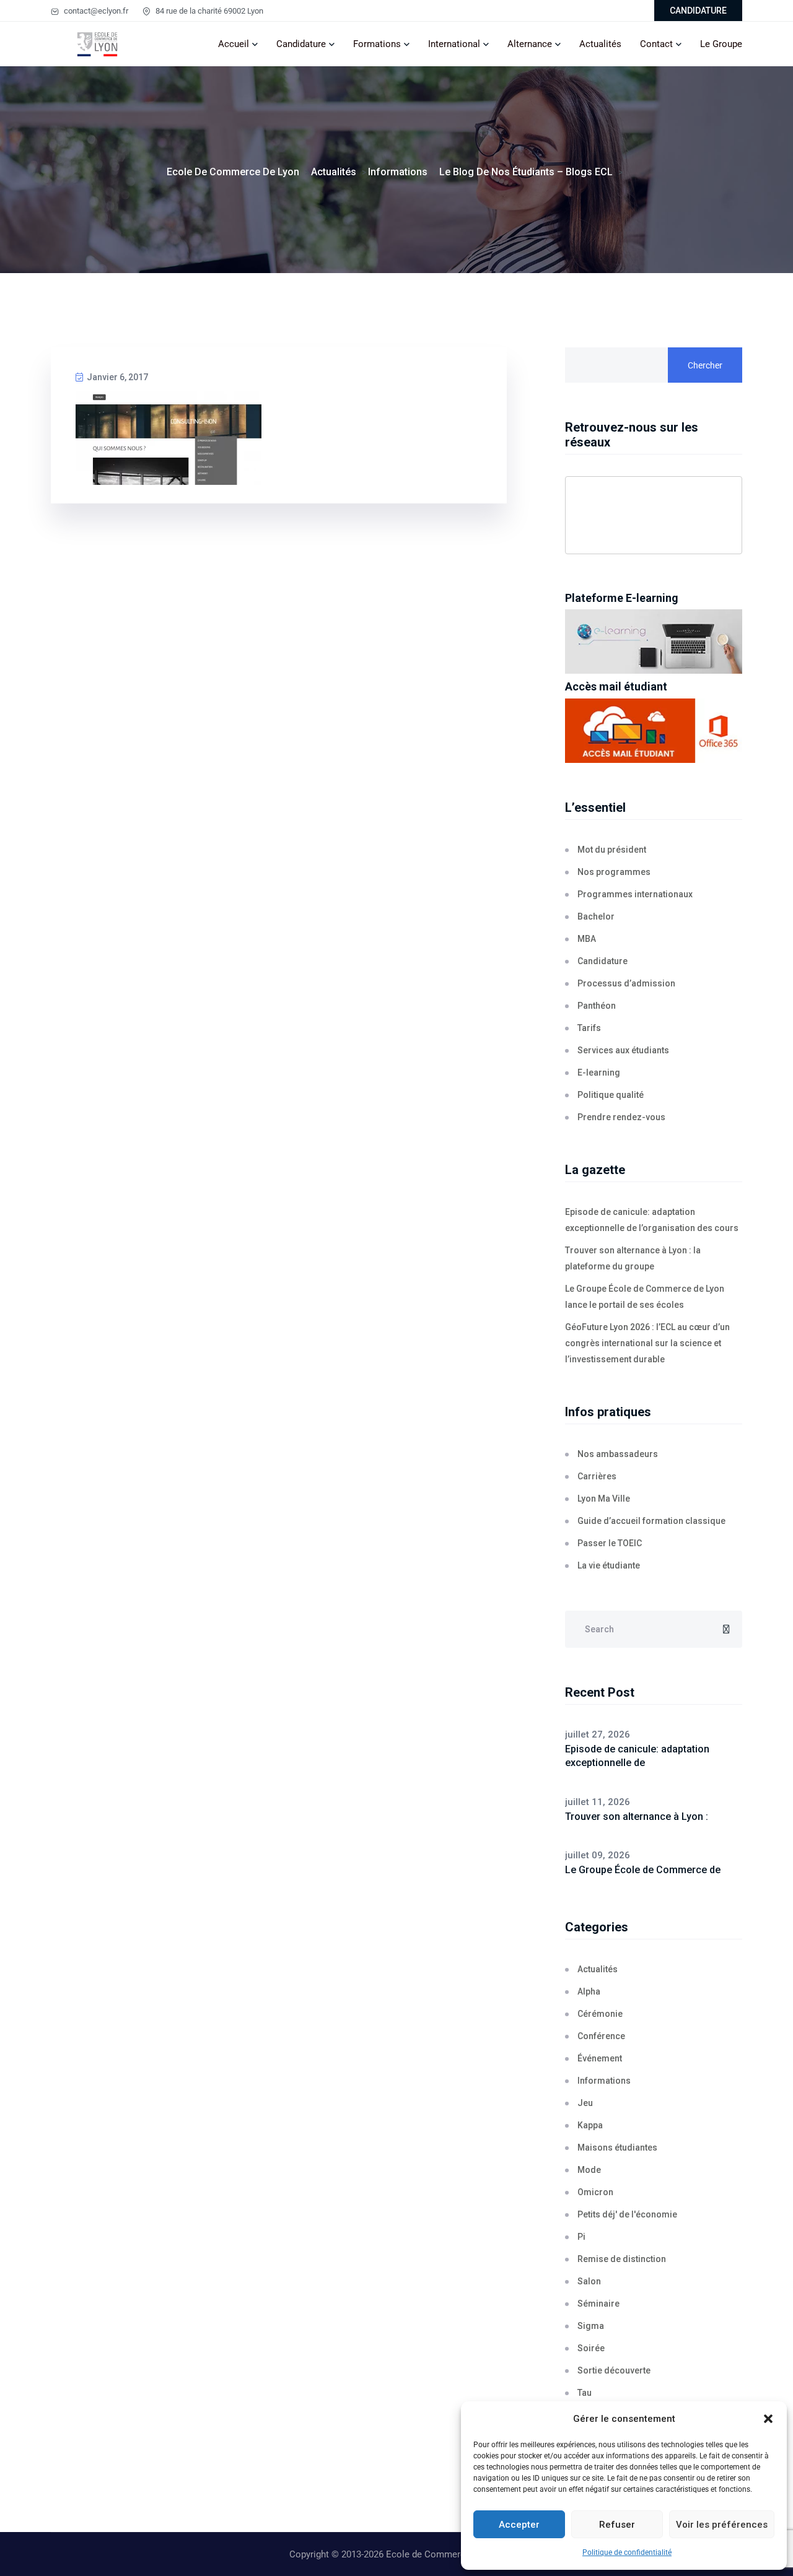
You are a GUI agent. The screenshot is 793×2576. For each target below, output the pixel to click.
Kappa (590, 2125)
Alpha (589, 1991)
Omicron (595, 2192)
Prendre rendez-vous (621, 1117)
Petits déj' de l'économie (627, 2214)
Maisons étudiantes (617, 2147)
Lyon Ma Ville (604, 1499)
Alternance (530, 44)
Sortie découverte (614, 2370)
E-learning (599, 1073)
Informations (604, 2081)
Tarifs (589, 1028)
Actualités (600, 44)
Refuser (617, 2525)
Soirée (591, 2348)
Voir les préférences (722, 2525)
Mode (589, 2170)
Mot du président (612, 850)
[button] (768, 2419)
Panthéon (597, 1006)
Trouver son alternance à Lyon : (637, 1817)
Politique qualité (611, 1095)
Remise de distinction (622, 2259)
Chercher (705, 365)
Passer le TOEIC (610, 1543)
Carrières (597, 1476)
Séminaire (598, 2304)
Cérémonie (600, 2014)
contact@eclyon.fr (95, 11)
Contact (656, 44)
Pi (581, 2237)
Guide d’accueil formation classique (651, 1521)
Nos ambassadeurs (618, 1454)
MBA (587, 939)
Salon (589, 2281)
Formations (377, 44)
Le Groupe (721, 44)
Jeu (585, 2103)
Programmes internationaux (635, 894)
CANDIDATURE (698, 11)
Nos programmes (614, 872)
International (454, 44)
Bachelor (596, 916)
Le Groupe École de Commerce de (643, 1870)
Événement (600, 2058)
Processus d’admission (626, 983)
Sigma (591, 2326)
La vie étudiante (609, 1565)
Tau (585, 2393)
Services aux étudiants (623, 1050)
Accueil (234, 44)
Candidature (301, 44)
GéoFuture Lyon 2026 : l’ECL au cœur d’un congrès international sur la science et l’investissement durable (647, 1343)
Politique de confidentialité (627, 2552)
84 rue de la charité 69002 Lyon (208, 11)
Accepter (519, 2525)
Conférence (601, 2036)
